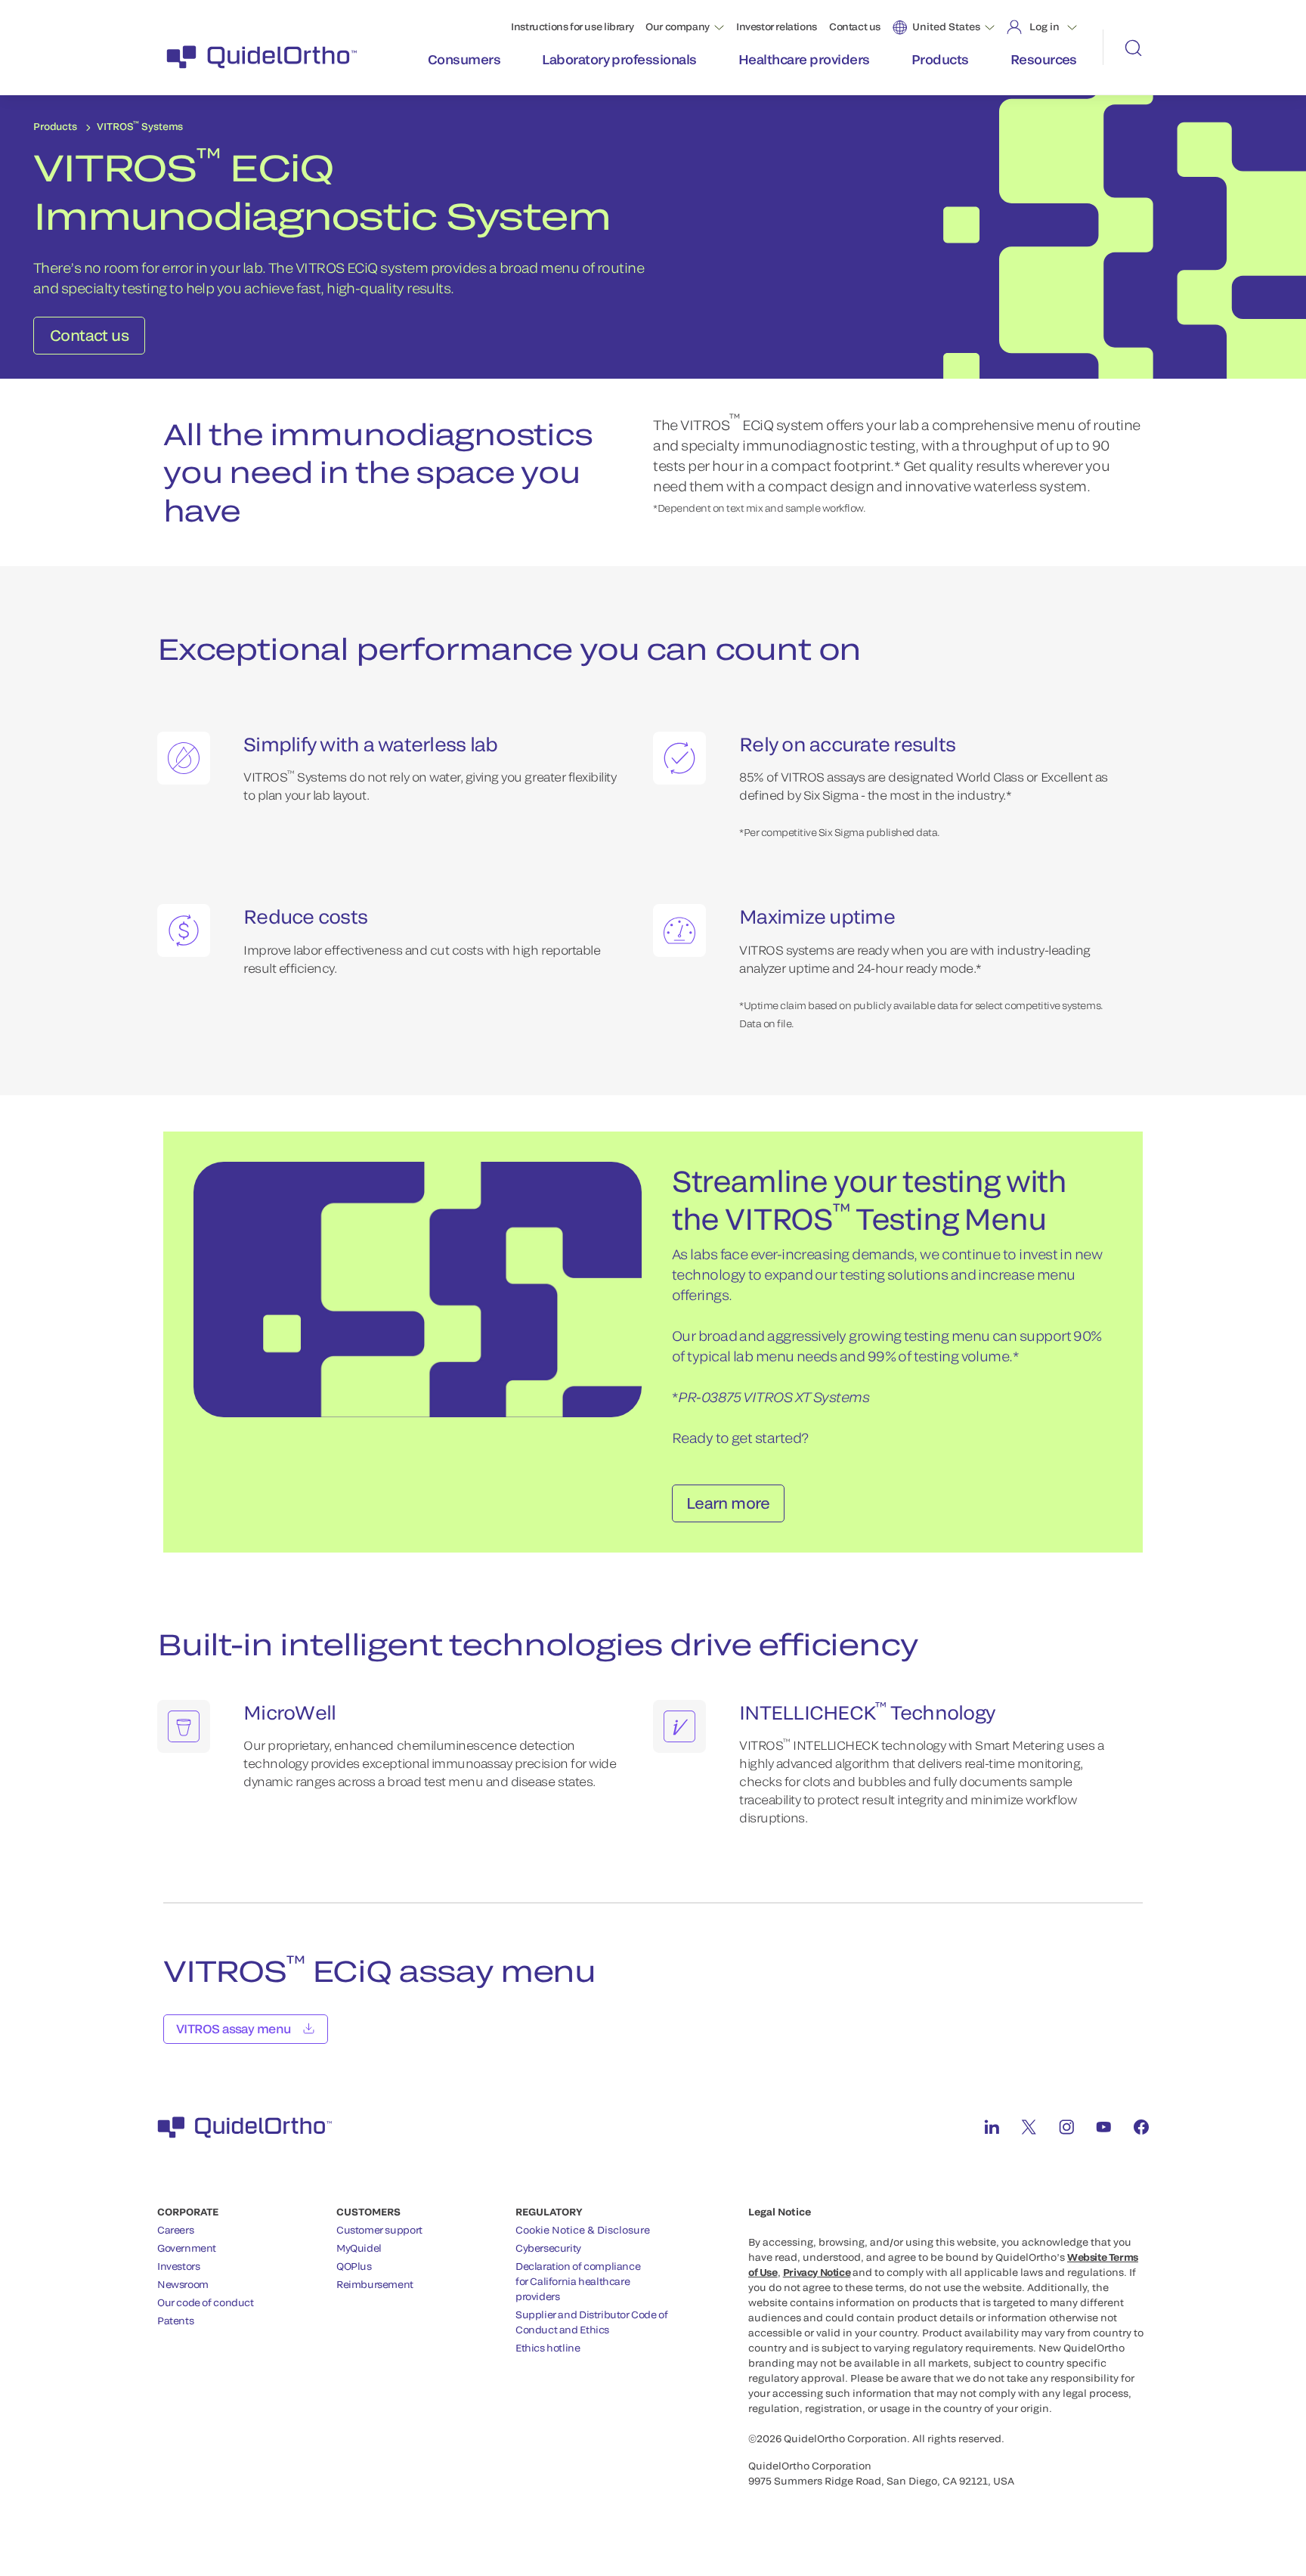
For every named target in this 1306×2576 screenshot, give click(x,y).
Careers (175, 2230)
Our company (678, 26)
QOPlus (354, 2266)
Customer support (379, 2230)
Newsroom (183, 2284)
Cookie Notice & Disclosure (583, 2230)
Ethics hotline (548, 2348)
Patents (175, 2321)
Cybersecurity (548, 2248)
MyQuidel (359, 2248)
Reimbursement (375, 2284)
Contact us (855, 26)
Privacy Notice (817, 2272)
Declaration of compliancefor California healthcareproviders (578, 2281)
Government (187, 2248)
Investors (179, 2266)
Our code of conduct (206, 2302)
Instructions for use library (572, 26)
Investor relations (777, 26)
